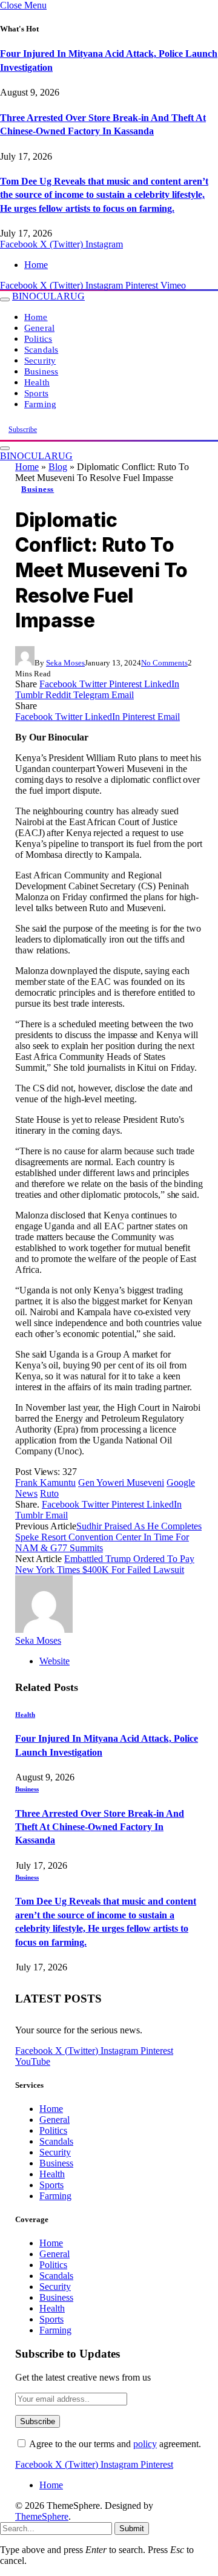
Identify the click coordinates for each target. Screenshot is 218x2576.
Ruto (49, 1493)
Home (36, 265)
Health (37, 382)
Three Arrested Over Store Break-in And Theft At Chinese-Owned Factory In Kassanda (100, 1827)
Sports (36, 393)
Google (181, 1483)
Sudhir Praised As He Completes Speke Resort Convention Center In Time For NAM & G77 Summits (108, 1537)
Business (41, 371)
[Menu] (5, 299)
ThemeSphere (42, 2516)
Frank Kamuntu (45, 1483)
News (26, 1493)
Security (40, 360)
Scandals (41, 349)
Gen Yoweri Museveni (121, 1483)
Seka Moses (65, 663)
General (39, 328)
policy (145, 2444)
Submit (132, 2529)
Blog (58, 467)
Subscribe (23, 430)
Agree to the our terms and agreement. (114, 2444)
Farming (40, 404)
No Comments (164, 663)
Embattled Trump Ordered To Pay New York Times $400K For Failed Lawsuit (105, 1564)
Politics (38, 338)
